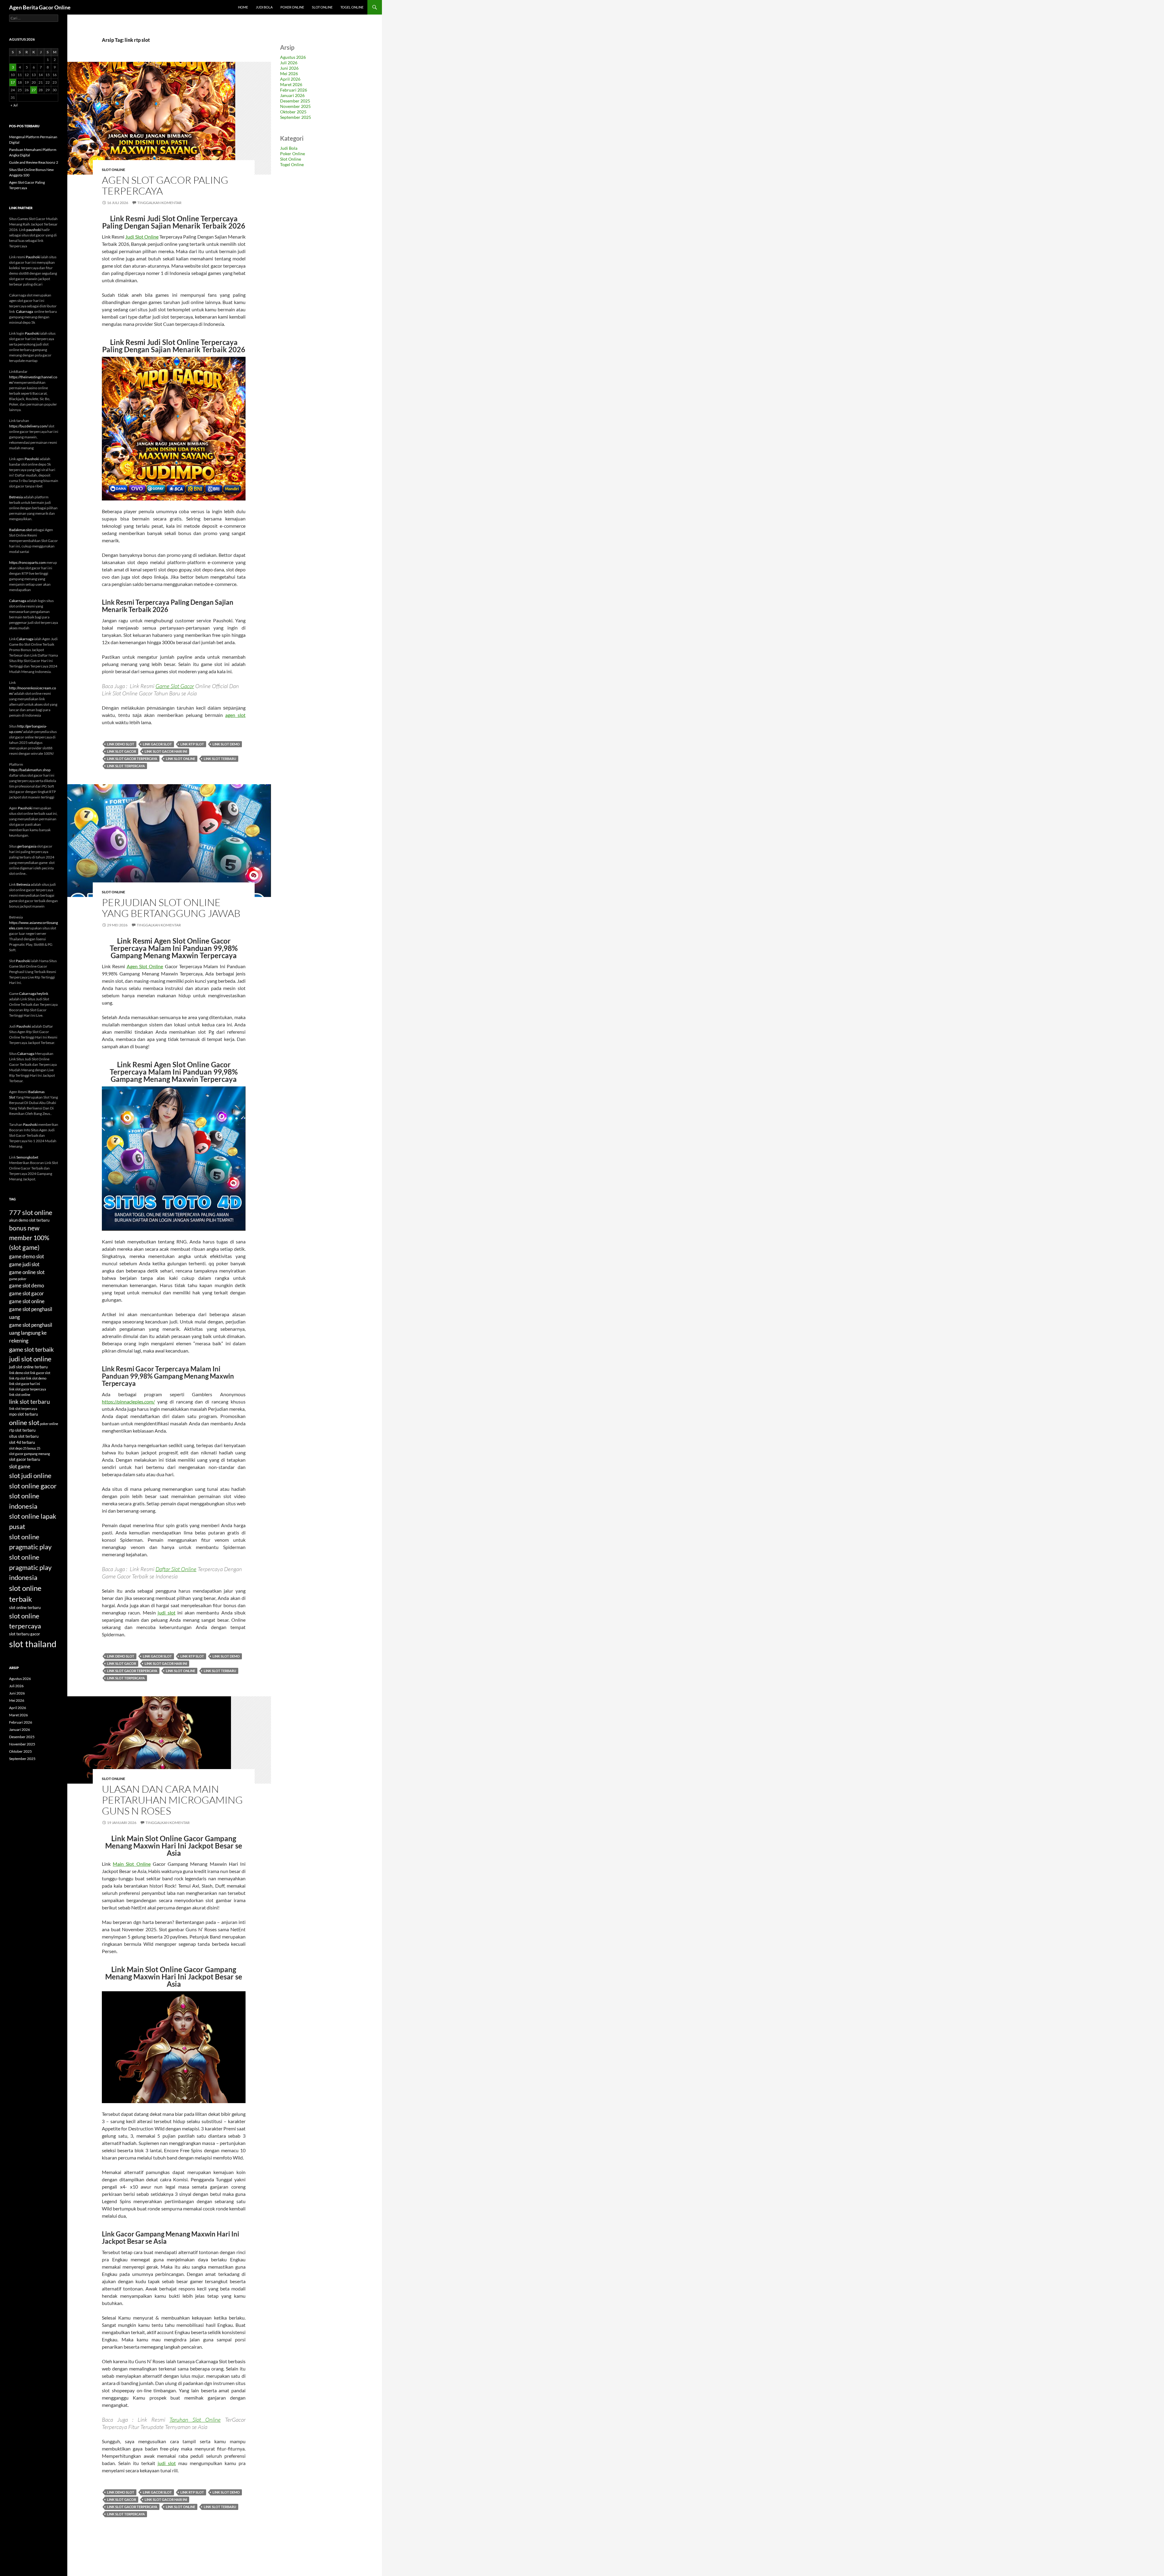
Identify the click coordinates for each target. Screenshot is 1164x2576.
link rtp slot (192, 744)
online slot (24, 1422)
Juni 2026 (289, 68)
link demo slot (121, 744)
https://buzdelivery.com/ (28, 426)
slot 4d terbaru (22, 1442)
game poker (18, 1279)
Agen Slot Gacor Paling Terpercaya (165, 185)
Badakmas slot (20, 530)
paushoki (34, 230)
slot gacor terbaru (25, 1459)
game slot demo (27, 1285)
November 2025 (295, 106)
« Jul (14, 105)
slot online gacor (33, 1486)
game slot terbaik (31, 1349)
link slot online (181, 759)
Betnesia (16, 497)
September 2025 (296, 117)
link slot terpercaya (126, 766)
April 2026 (290, 79)
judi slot (166, 1613)
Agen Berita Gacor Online (40, 7)
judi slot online (30, 1359)
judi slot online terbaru (28, 1367)
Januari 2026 (292, 95)
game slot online (27, 1301)
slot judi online (30, 1475)
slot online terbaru (25, 1607)
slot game (20, 1466)
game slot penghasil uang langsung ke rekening (31, 1333)
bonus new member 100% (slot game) (29, 1238)
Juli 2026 (289, 63)
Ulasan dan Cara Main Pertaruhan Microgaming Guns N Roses (172, 1800)
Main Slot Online (132, 1864)
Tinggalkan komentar (159, 203)
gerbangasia (27, 846)
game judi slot (24, 1264)
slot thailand (33, 1644)
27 (34, 90)
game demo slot (27, 1256)
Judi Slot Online (142, 237)
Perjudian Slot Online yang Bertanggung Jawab (171, 908)
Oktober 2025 (293, 112)
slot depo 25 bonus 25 (25, 1448)
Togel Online (352, 7)
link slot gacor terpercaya (132, 759)
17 (13, 82)
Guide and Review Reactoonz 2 (34, 162)
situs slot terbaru (24, 1436)
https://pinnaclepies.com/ (128, 1402)
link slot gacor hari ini (166, 751)
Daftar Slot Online (176, 1569)
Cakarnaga (25, 311)
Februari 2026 (294, 90)
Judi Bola (264, 7)
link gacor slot (157, 744)
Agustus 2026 (293, 57)
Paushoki (33, 257)
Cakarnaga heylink (34, 994)
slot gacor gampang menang (30, 1454)
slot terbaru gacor (25, 1634)
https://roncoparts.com (27, 562)
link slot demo (226, 744)
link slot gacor (122, 751)
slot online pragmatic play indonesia (30, 1567)
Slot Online (322, 7)
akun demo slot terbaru (29, 1220)
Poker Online (292, 7)
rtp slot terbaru (22, 1430)
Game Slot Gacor (175, 686)
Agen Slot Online (145, 966)
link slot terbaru (220, 759)
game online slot (27, 1272)
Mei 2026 (289, 74)
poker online (49, 1424)
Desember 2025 (295, 101)
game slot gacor (27, 1293)
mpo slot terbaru (23, 1414)
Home (243, 7)
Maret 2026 (291, 84)
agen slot (235, 715)
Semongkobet (27, 1157)
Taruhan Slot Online (195, 2420)
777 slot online (31, 1212)
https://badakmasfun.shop (30, 770)
